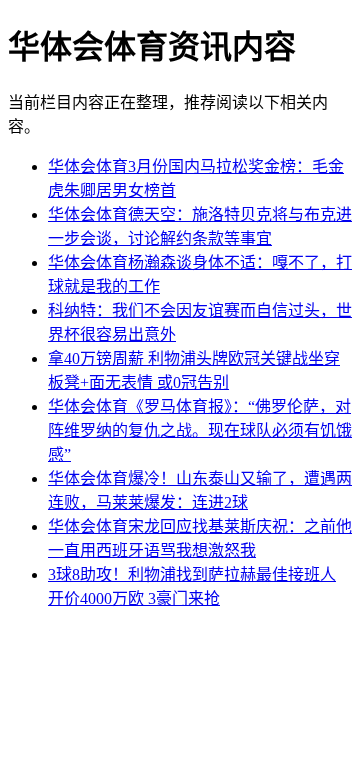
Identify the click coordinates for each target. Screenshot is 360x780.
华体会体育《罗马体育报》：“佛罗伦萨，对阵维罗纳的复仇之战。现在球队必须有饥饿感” (200, 430)
